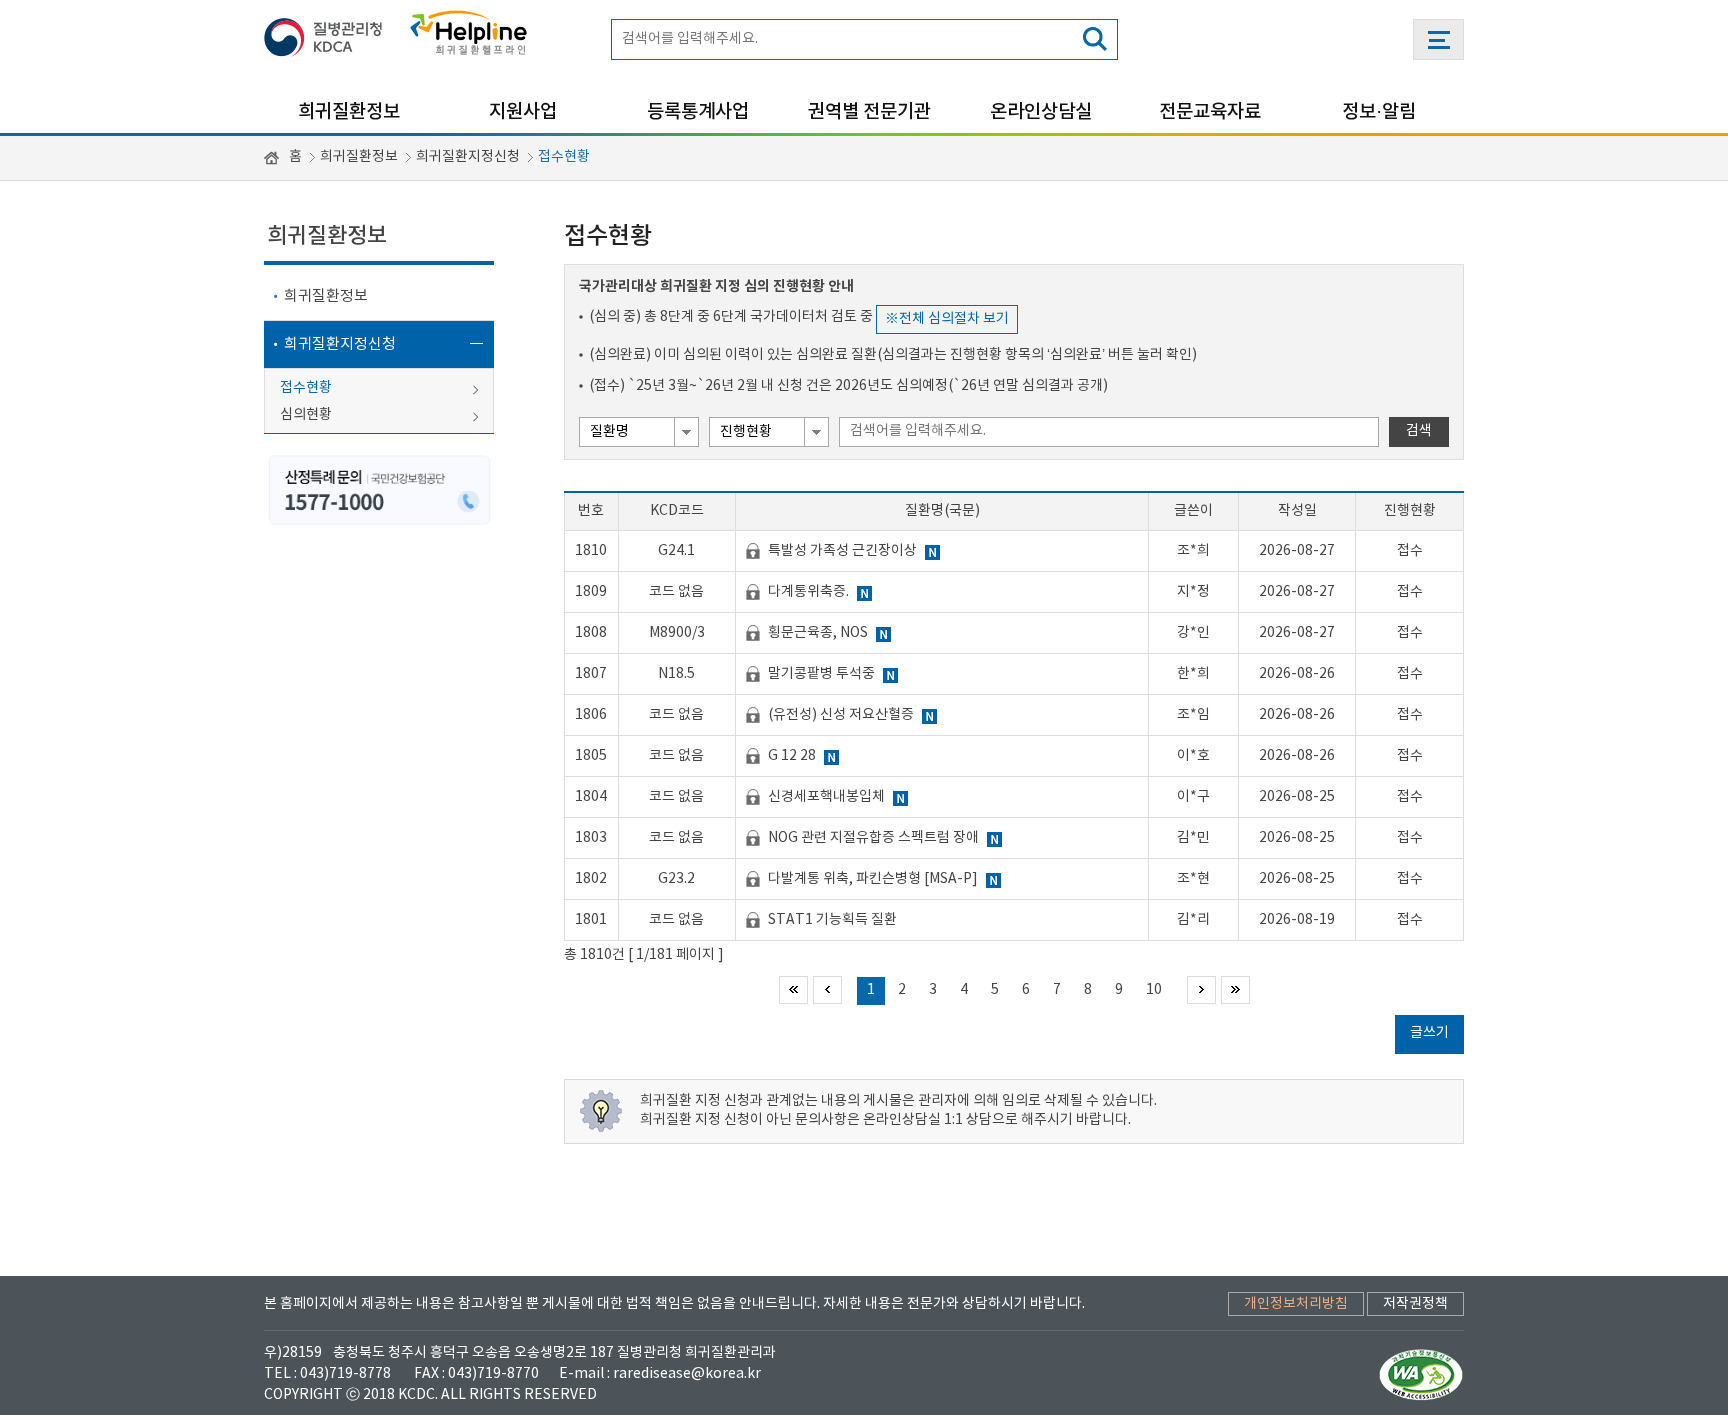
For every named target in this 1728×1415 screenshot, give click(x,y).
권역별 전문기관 (869, 112)
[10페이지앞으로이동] (827, 990)
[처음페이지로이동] (793, 990)
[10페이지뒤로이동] (1201, 990)
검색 (1419, 431)
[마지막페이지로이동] (1235, 990)
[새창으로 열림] (329, 33)
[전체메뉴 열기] (1438, 39)
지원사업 (523, 112)
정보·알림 (1379, 112)
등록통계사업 (698, 112)
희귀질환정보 (349, 112)
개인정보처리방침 (1296, 1304)
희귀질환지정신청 (468, 157)
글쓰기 (1429, 1033)
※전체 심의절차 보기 (947, 319)
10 (1154, 990)
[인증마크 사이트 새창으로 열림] (1421, 1374)
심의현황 (306, 415)
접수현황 (564, 157)
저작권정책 (1415, 1304)
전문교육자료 (1210, 112)
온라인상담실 (1041, 112)
